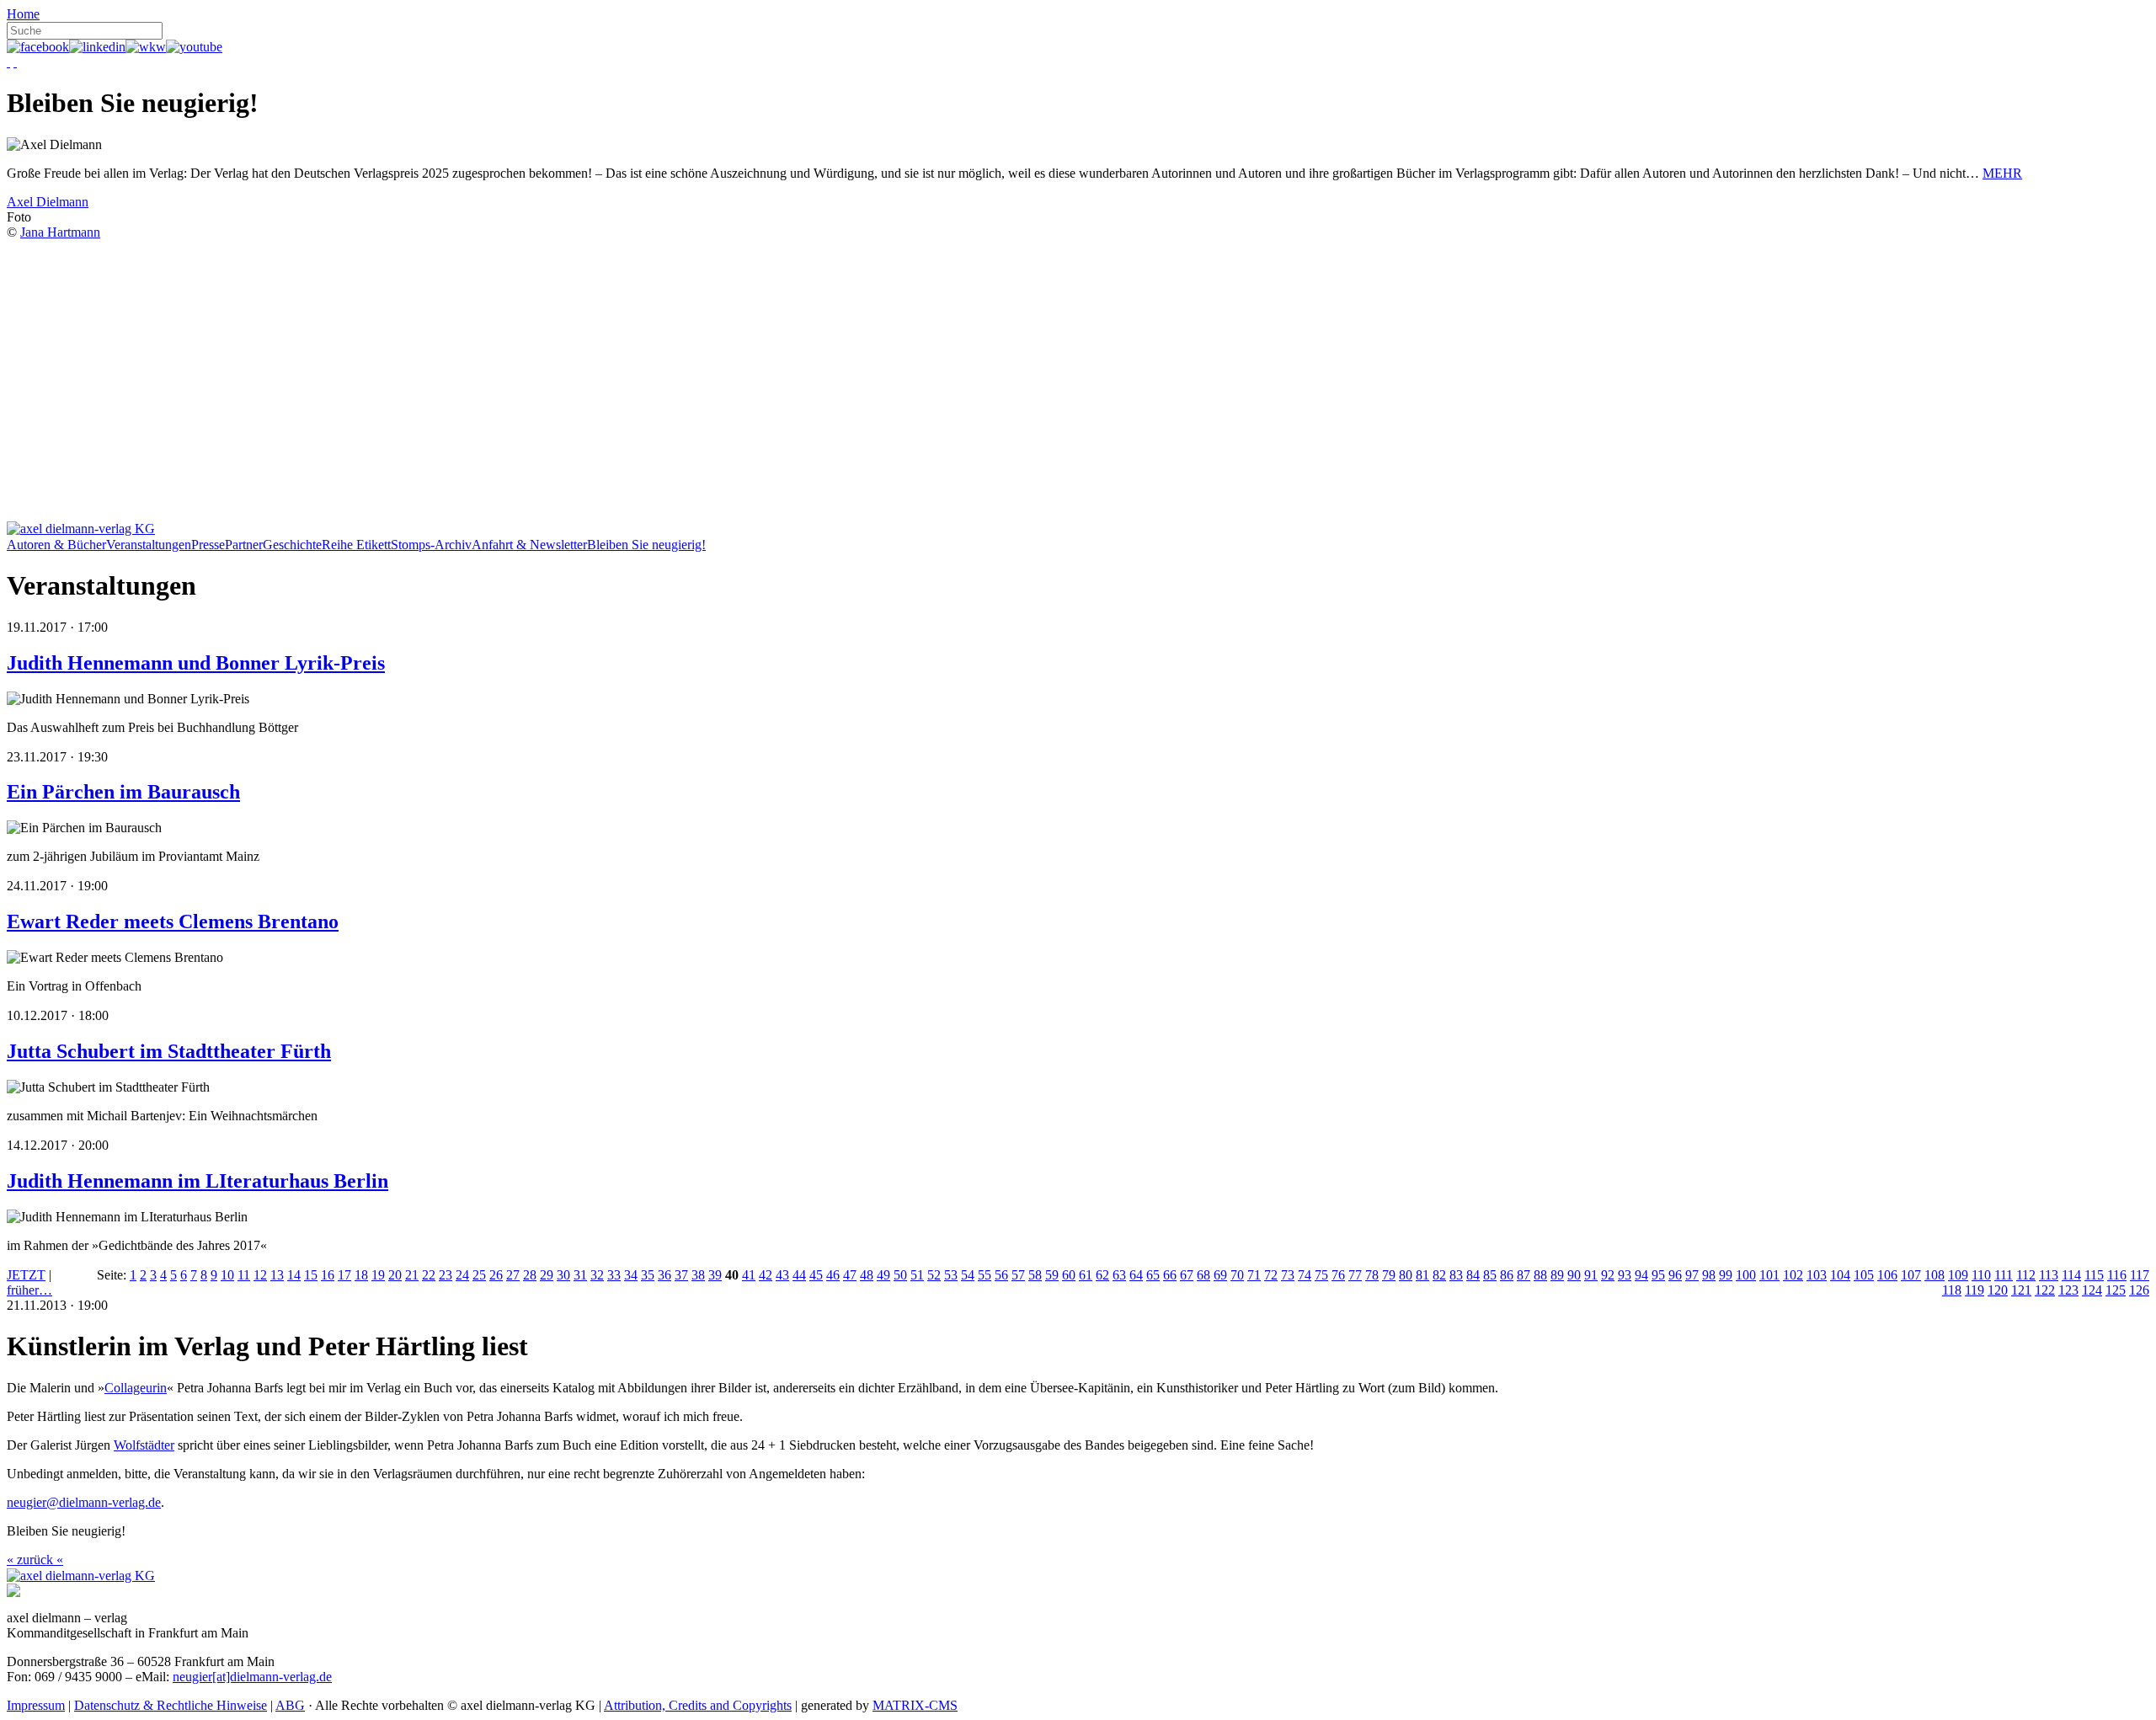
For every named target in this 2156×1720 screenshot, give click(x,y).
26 (496, 1275)
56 (1001, 1275)
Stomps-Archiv (431, 545)
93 (1625, 1275)
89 (1557, 1275)
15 (311, 1275)
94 (1641, 1275)
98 (1709, 1275)
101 (1769, 1275)
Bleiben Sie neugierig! (646, 545)
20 (395, 1275)
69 (1220, 1275)
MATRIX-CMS (915, 1705)
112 (2026, 1275)
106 (1887, 1275)
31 (580, 1275)
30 (563, 1275)
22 (429, 1275)
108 (1935, 1275)
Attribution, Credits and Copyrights (698, 1705)
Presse (208, 545)
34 (631, 1275)
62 (1102, 1275)
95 (1658, 1275)
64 (1136, 1275)
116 (2117, 1275)
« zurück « (35, 1560)
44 (799, 1275)
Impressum (36, 1705)
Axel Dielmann (48, 202)
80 (1406, 1275)
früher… (29, 1290)
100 (1746, 1275)
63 (1119, 1275)
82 (1439, 1275)
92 (1608, 1275)
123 (2068, 1290)
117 (2140, 1275)
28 (530, 1275)
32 (597, 1275)
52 (934, 1275)
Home (23, 14)
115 (2094, 1275)
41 (749, 1275)
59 (1052, 1275)
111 (2004, 1275)
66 (1170, 1275)
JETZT (26, 1275)
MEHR (2002, 173)
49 (883, 1275)
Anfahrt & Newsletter (529, 545)
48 (867, 1275)
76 (1338, 1275)
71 (1254, 1275)
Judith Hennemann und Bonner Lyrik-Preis (196, 663)
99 (1726, 1275)
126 (2139, 1290)
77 (1355, 1275)
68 (1203, 1275)
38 (698, 1275)
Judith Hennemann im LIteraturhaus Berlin (197, 1181)
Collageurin (136, 1388)
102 (1793, 1275)
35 (648, 1275)
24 (462, 1275)
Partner (244, 545)
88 (1540, 1275)
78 (1372, 1275)
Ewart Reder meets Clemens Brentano (173, 921)
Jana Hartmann (60, 232)
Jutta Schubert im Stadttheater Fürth (169, 1051)
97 (1692, 1275)
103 (1817, 1275)
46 (833, 1275)
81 (1422, 1275)
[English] (15, 62)
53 (951, 1275)
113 (2049, 1275)
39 (715, 1275)
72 (1271, 1275)
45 (816, 1275)
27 (513, 1275)
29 (547, 1275)
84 (1473, 1275)
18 (361, 1275)
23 (446, 1275)
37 (681, 1275)
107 (1911, 1275)
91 (1591, 1275)
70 (1237, 1275)
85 (1490, 1275)
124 (2092, 1290)
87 (1524, 1275)
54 (968, 1275)
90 (1574, 1275)
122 (2045, 1290)
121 (2021, 1290)
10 (227, 1275)
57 (1018, 1275)
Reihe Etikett (356, 545)
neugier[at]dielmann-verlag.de (252, 1677)
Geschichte (292, 545)
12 (260, 1275)
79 (1389, 1275)
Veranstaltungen (149, 545)
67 (1187, 1275)
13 (277, 1275)
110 (1981, 1275)
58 (1035, 1275)
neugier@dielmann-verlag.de (84, 1502)
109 (1958, 1275)
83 (1456, 1275)
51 (917, 1275)
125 (2116, 1290)
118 (1952, 1290)
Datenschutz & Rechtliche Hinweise (171, 1705)
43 (782, 1275)
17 (344, 1275)
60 (1069, 1275)
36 (664, 1275)
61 (1086, 1275)
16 (328, 1275)
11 (244, 1275)
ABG (290, 1705)
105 (1864, 1275)
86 (1507, 1275)
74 (1305, 1275)
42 (766, 1275)
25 (479, 1275)
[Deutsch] (8, 62)
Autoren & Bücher (56, 545)
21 (412, 1275)
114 (2071, 1275)
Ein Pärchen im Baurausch (123, 792)
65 (1153, 1275)
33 (614, 1275)
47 (850, 1275)
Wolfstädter (144, 1445)
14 (294, 1275)
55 (985, 1275)
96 (1675, 1275)
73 (1288, 1275)
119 (1975, 1290)
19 (378, 1275)
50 (900, 1275)
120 (1998, 1290)
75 (1321, 1275)
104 (1840, 1275)
